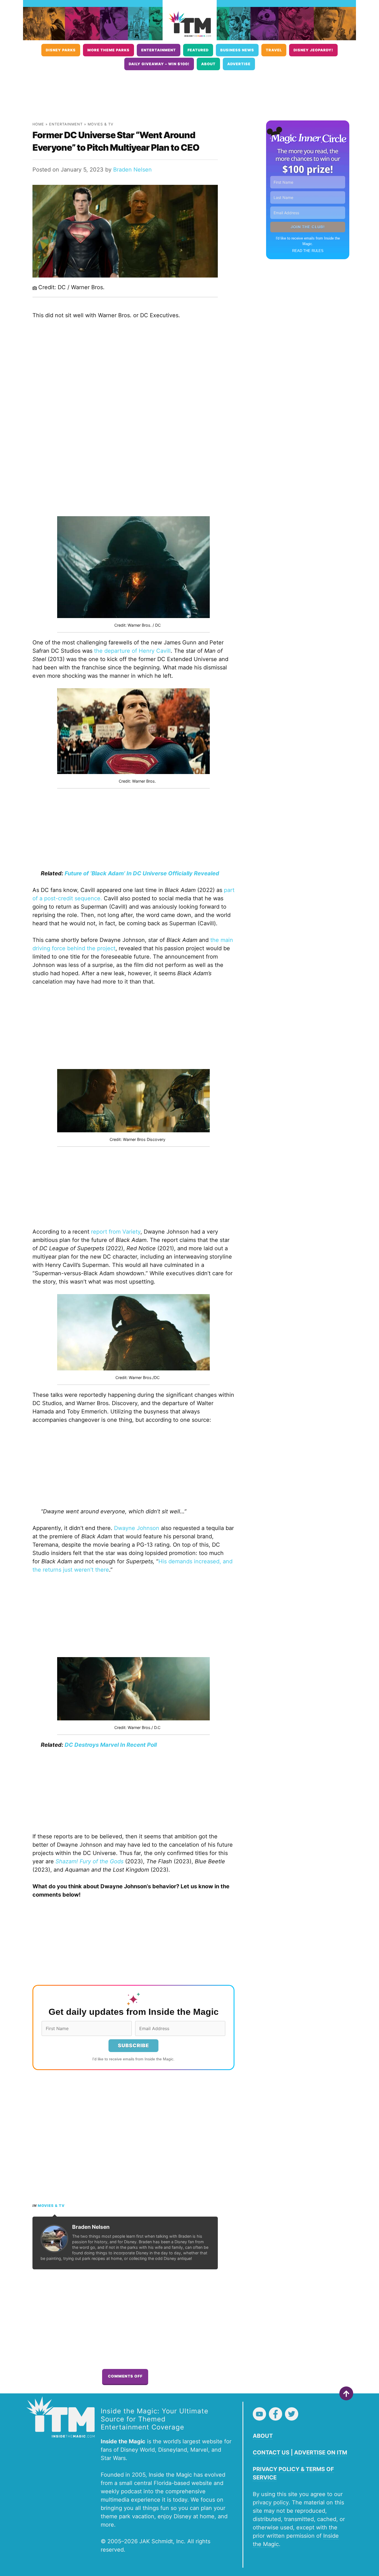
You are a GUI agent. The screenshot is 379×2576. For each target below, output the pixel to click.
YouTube (259, 2414)
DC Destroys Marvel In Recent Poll (111, 1745)
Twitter (292, 2414)
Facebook (276, 2414)
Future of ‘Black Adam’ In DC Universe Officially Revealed (142, 873)
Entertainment (159, 50)
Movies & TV (101, 124)
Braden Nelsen (132, 170)
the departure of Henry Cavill (132, 651)
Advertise (239, 64)
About (208, 64)
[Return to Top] (346, 2393)
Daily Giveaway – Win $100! (159, 64)
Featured (198, 50)
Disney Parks (61, 50)
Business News (237, 50)
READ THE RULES (308, 251)
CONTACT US (271, 2453)
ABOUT (263, 2436)
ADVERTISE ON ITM (321, 2453)
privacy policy (271, 2502)
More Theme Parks (108, 50)
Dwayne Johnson (137, 1528)
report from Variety (116, 1232)
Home (38, 124)
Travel (274, 50)
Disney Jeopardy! (313, 50)
